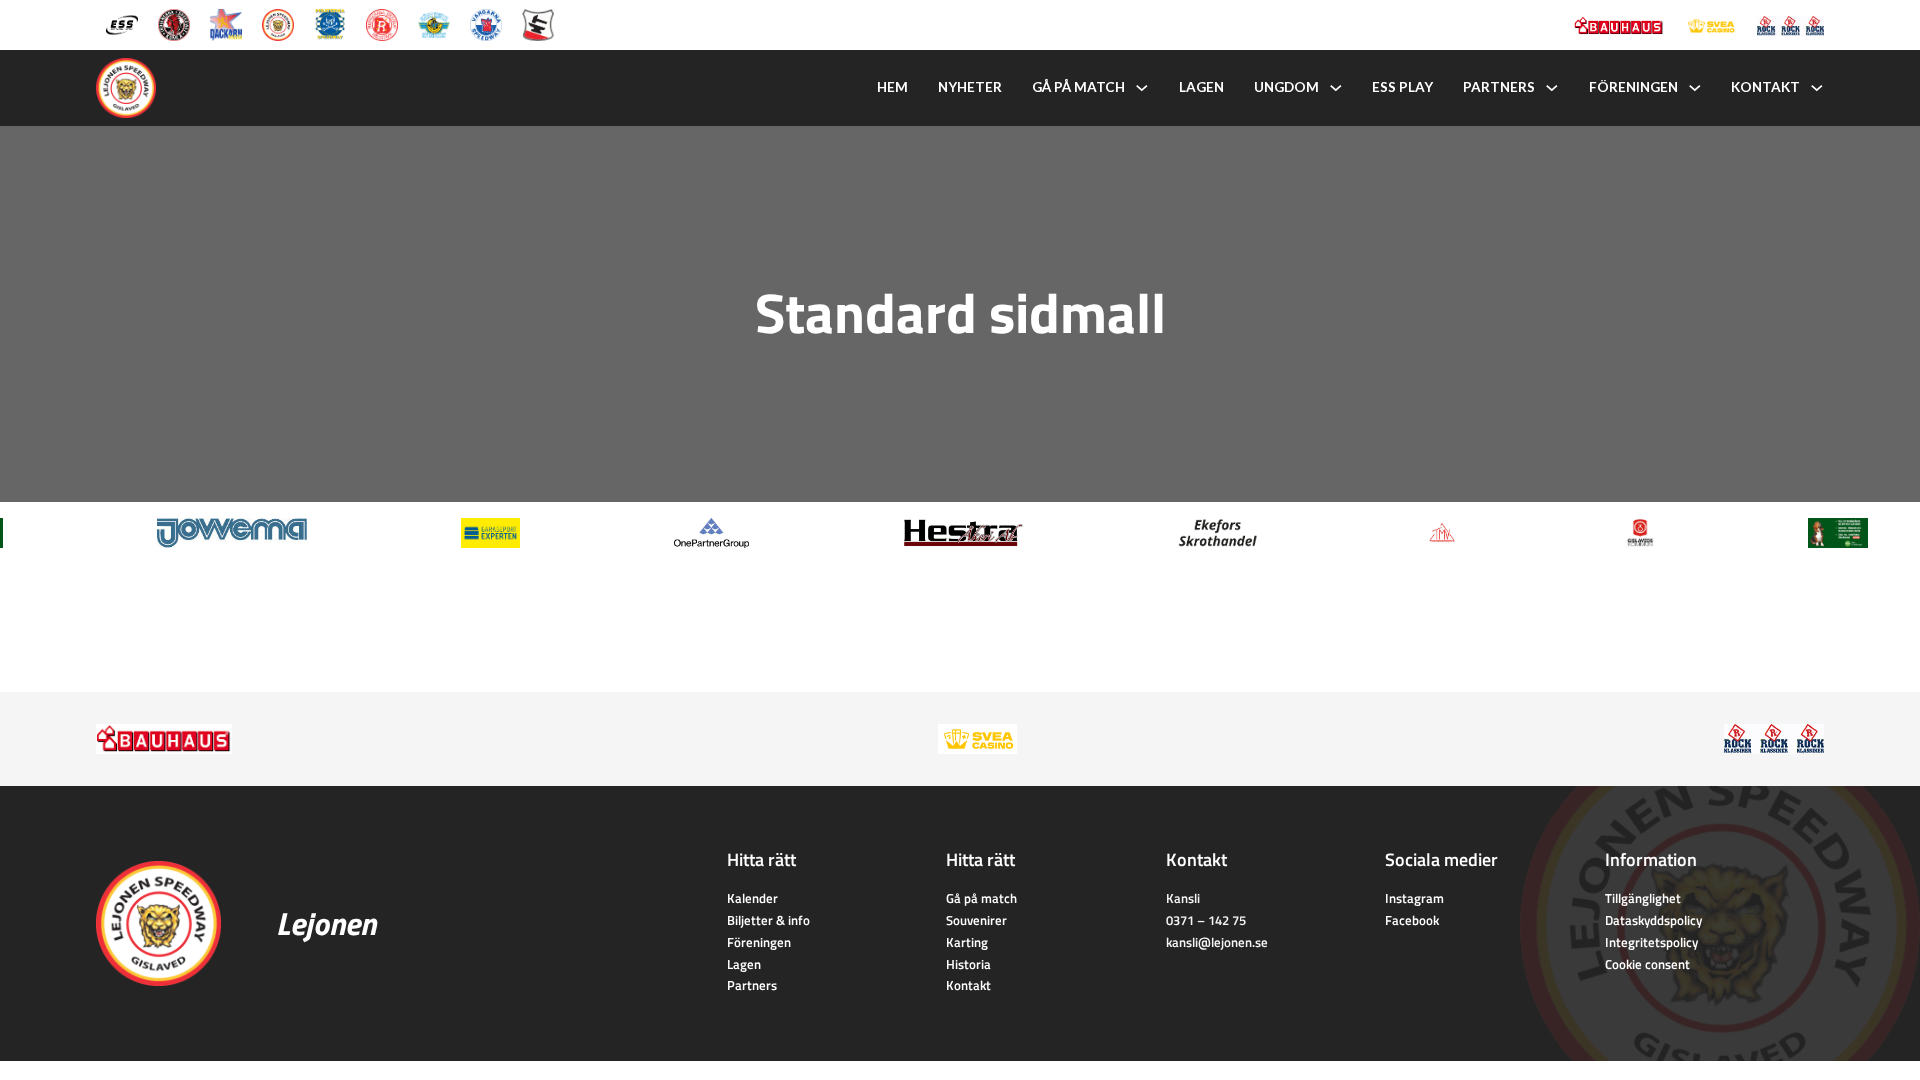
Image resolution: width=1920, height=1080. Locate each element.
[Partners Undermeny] (1552, 88)
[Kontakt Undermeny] (1817, 88)
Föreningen (1633, 87)
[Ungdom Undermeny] (1336, 88)
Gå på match (1078, 87)
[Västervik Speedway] (434, 23)
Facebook (1412, 920)
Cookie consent (1647, 964)
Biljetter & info (768, 920)
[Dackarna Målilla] (226, 23)
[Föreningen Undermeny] (1695, 88)
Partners (1499, 87)
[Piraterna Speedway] (330, 23)
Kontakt (1765, 87)
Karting (967, 942)
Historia (968, 964)
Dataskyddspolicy (1653, 920)
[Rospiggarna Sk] (382, 23)
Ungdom (1286, 87)
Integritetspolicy (1651, 942)
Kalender (752, 898)
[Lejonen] (278, 23)
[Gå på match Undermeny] (1142, 88)
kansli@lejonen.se (1217, 942)
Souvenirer (976, 920)
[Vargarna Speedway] (486, 23)
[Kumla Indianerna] (174, 23)
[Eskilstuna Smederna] (538, 23)
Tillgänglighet (1643, 898)
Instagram (1414, 898)
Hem (892, 87)
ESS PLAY (1402, 87)
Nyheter (970, 87)
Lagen (1201, 87)
